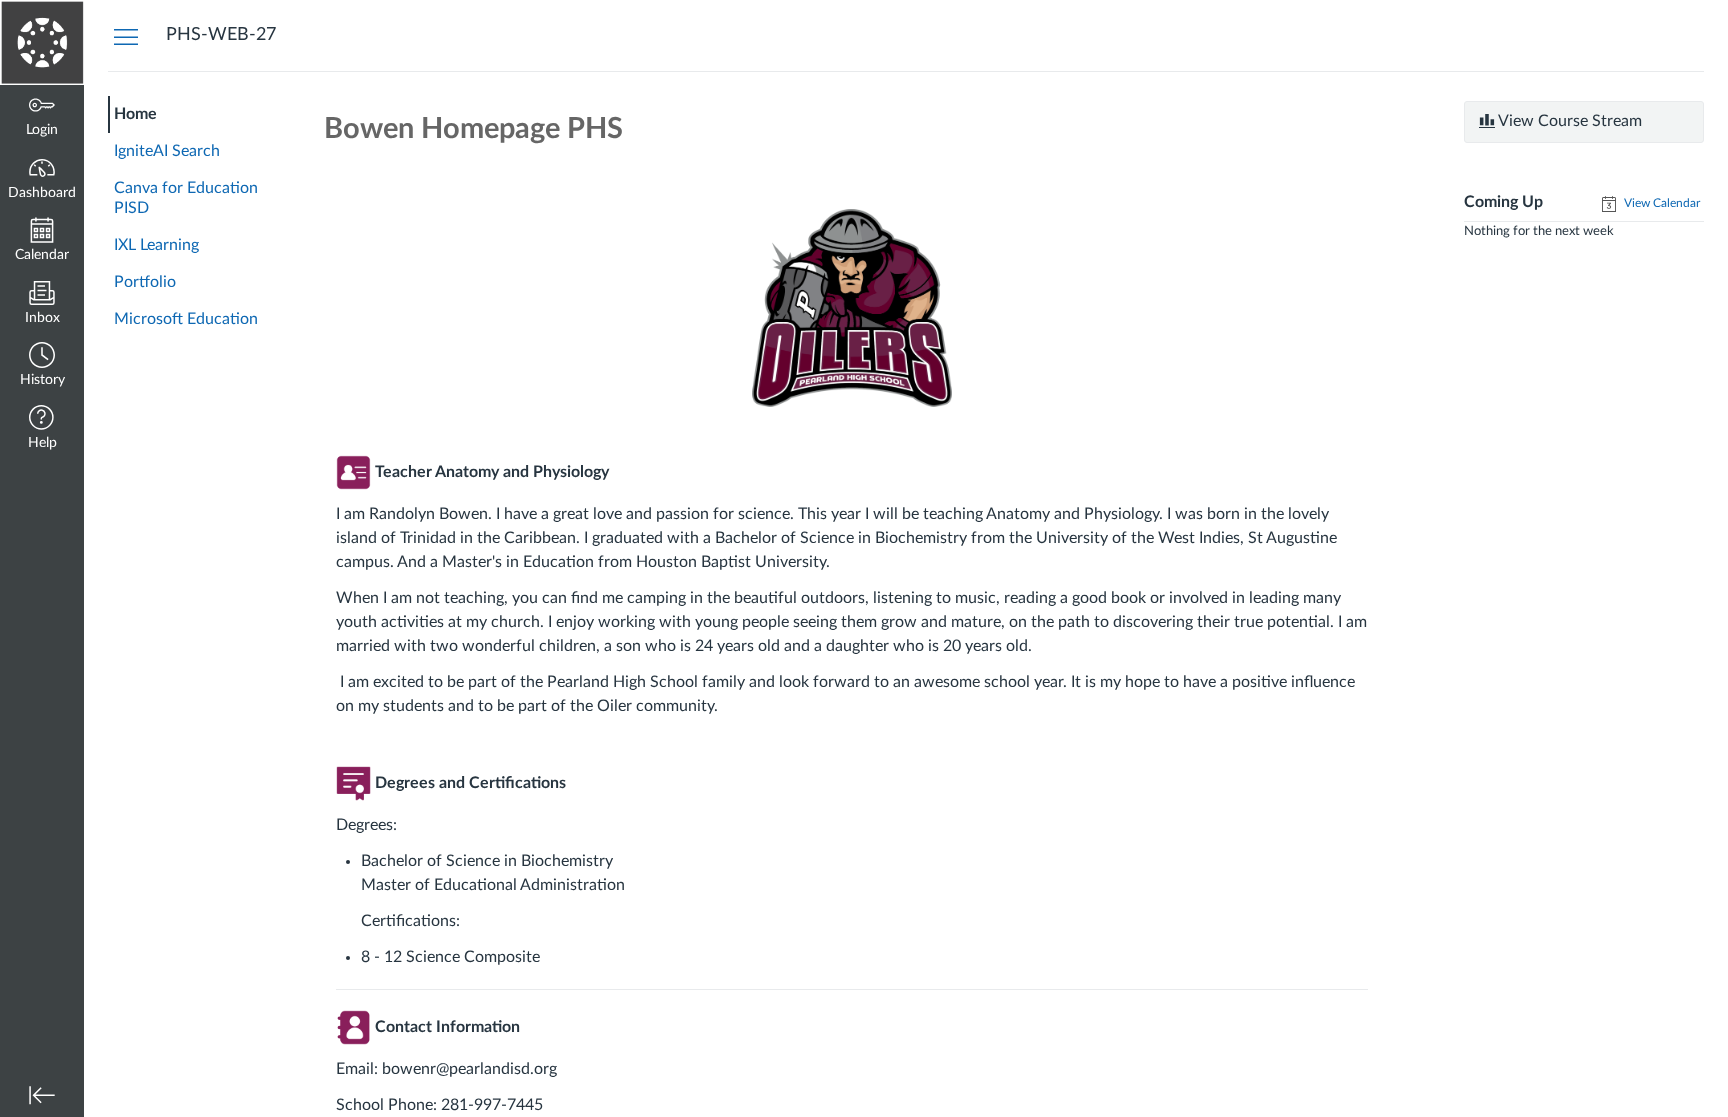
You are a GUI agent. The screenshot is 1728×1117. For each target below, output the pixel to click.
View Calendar (1660, 203)
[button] (42, 366)
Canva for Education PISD (186, 198)
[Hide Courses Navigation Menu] (126, 36)
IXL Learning (156, 245)
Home (135, 114)
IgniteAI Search (167, 151)
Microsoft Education (186, 319)
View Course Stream (1568, 121)
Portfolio (145, 282)
